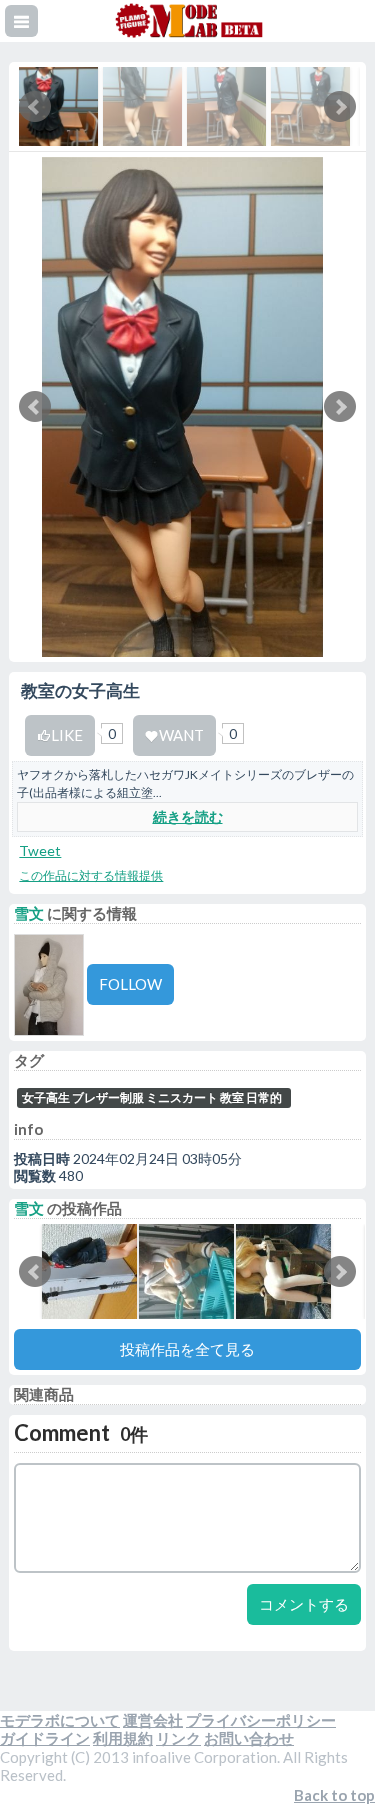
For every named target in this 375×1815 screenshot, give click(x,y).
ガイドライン (45, 1738)
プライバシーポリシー (261, 1720)
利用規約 (123, 1738)
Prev (35, 407)
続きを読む (188, 816)
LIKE (67, 735)
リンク (178, 1738)
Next (340, 407)
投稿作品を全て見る (187, 1349)
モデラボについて (60, 1720)
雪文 (29, 913)
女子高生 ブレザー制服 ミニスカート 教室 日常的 (152, 1097)
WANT (181, 735)
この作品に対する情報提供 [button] (91, 875)
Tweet (40, 850)
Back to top (334, 1795)
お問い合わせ (249, 1738)
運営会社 (153, 1720)
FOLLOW (130, 984)
